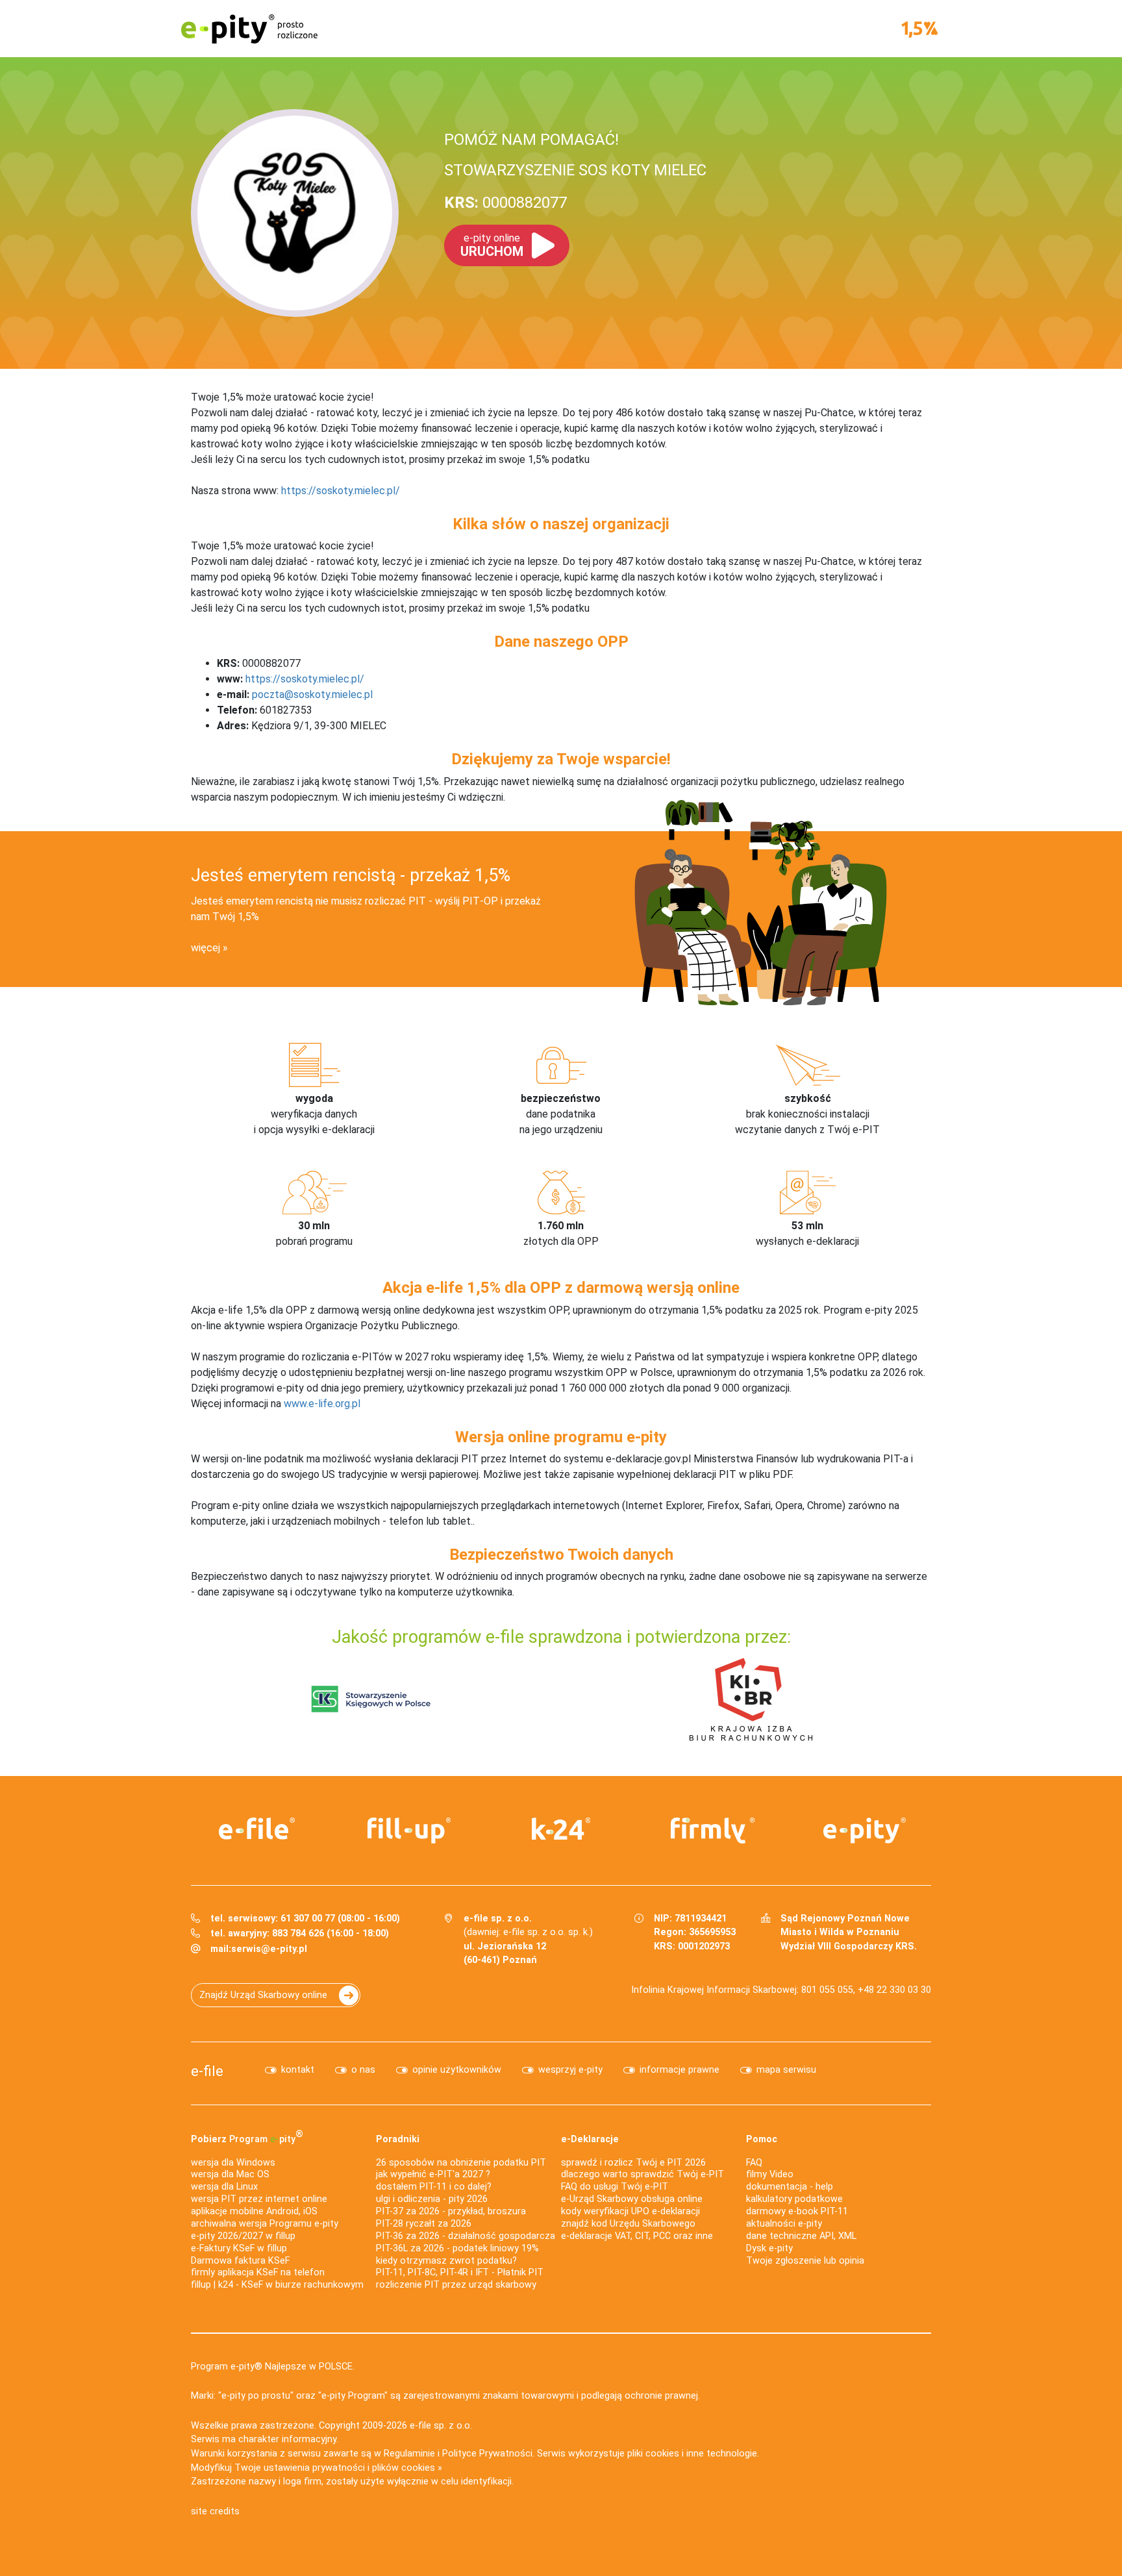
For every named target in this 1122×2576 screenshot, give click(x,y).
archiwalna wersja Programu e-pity (265, 2224)
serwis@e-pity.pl (269, 1949)
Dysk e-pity (769, 2248)
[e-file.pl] (257, 1829)
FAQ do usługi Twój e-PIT (615, 2187)
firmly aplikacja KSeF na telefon (258, 2272)
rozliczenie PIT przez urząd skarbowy (456, 2285)
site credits (215, 2511)
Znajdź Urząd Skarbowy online (263, 1995)
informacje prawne (679, 2070)
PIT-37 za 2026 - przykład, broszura (451, 2211)
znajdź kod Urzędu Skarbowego (628, 2224)
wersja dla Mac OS (230, 2174)
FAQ (754, 2163)
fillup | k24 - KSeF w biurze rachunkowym (277, 2285)
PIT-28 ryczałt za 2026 (424, 2224)
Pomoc (762, 2139)
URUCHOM (492, 245)
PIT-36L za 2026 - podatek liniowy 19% (457, 2248)
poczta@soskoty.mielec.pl (312, 694)
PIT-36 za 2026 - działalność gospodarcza (466, 2236)
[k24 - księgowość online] (561, 1829)
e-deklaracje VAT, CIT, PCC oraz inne (637, 2236)
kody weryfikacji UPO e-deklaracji (630, 2211)
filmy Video (770, 2174)
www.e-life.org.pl (322, 1404)
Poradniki (398, 2139)
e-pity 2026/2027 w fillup (243, 2236)
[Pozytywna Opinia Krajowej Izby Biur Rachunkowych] (751, 1698)
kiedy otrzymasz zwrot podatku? (446, 2261)
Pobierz (247, 2136)
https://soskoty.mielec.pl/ (341, 491)
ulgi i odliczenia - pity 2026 (432, 2199)
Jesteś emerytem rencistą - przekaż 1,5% (351, 875)
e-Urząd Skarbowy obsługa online (632, 2199)
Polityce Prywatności (487, 2454)
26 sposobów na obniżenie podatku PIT (461, 2163)
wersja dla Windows (233, 2163)
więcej (206, 948)
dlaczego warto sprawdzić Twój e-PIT (642, 2174)
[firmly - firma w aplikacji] (713, 1831)
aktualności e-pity (784, 2224)
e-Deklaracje (590, 2139)
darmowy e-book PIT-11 (797, 2211)
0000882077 (505, 203)
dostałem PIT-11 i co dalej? (434, 2187)
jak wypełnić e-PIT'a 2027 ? (433, 2174)
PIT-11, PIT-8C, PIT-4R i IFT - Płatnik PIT (460, 2272)
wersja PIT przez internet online (259, 2199)
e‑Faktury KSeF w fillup (239, 2248)
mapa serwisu (786, 2070)
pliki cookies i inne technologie (692, 2454)
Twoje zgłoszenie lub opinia (805, 2261)
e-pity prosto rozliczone (249, 29)
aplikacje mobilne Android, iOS (254, 2211)
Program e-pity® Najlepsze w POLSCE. (273, 2367)
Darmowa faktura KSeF (240, 2261)
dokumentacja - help (790, 2187)
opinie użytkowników (457, 2070)
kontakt (298, 2070)
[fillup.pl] (409, 1831)
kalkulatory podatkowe (794, 2199)
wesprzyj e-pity (570, 2070)
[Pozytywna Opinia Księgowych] (371, 1698)
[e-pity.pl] (865, 1831)
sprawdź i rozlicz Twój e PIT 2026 (633, 2163)
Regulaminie (409, 2454)
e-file (207, 2071)
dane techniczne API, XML (801, 2236)
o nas (363, 2070)
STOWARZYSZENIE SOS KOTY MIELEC (575, 170)
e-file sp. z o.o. (441, 2426)
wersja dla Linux (224, 2187)
